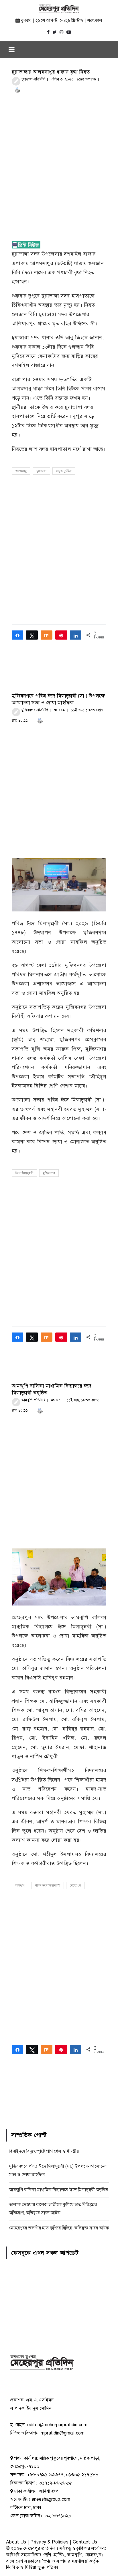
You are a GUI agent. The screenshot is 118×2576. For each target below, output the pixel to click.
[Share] (18, 635)
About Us (16, 2542)
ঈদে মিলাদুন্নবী (24, 1173)
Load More (59, 2098)
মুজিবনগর (49, 1173)
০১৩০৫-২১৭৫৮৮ (82, 2475)
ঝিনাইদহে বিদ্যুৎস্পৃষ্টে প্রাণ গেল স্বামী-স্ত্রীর (44, 2151)
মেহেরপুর (75, 1886)
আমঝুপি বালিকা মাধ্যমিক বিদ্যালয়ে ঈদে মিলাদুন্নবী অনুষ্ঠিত (58, 2190)
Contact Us (85, 2542)
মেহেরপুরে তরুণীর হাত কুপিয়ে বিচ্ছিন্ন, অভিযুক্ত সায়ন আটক (59, 2228)
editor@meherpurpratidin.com (57, 2425)
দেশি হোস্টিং (54, 2555)
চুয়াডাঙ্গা (41, 471)
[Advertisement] (59, 160)
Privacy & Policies (49, 2542)
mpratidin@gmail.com (63, 2433)
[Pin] (61, 635)
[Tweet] (32, 635)
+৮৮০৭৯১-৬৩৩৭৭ (45, 2475)
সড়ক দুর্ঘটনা (64, 471)
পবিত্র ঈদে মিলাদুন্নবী (48, 1886)
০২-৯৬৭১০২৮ (58, 2516)
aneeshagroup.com (51, 2499)
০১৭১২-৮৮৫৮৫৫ (55, 2483)
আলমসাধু (21, 471)
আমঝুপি (20, 1886)
